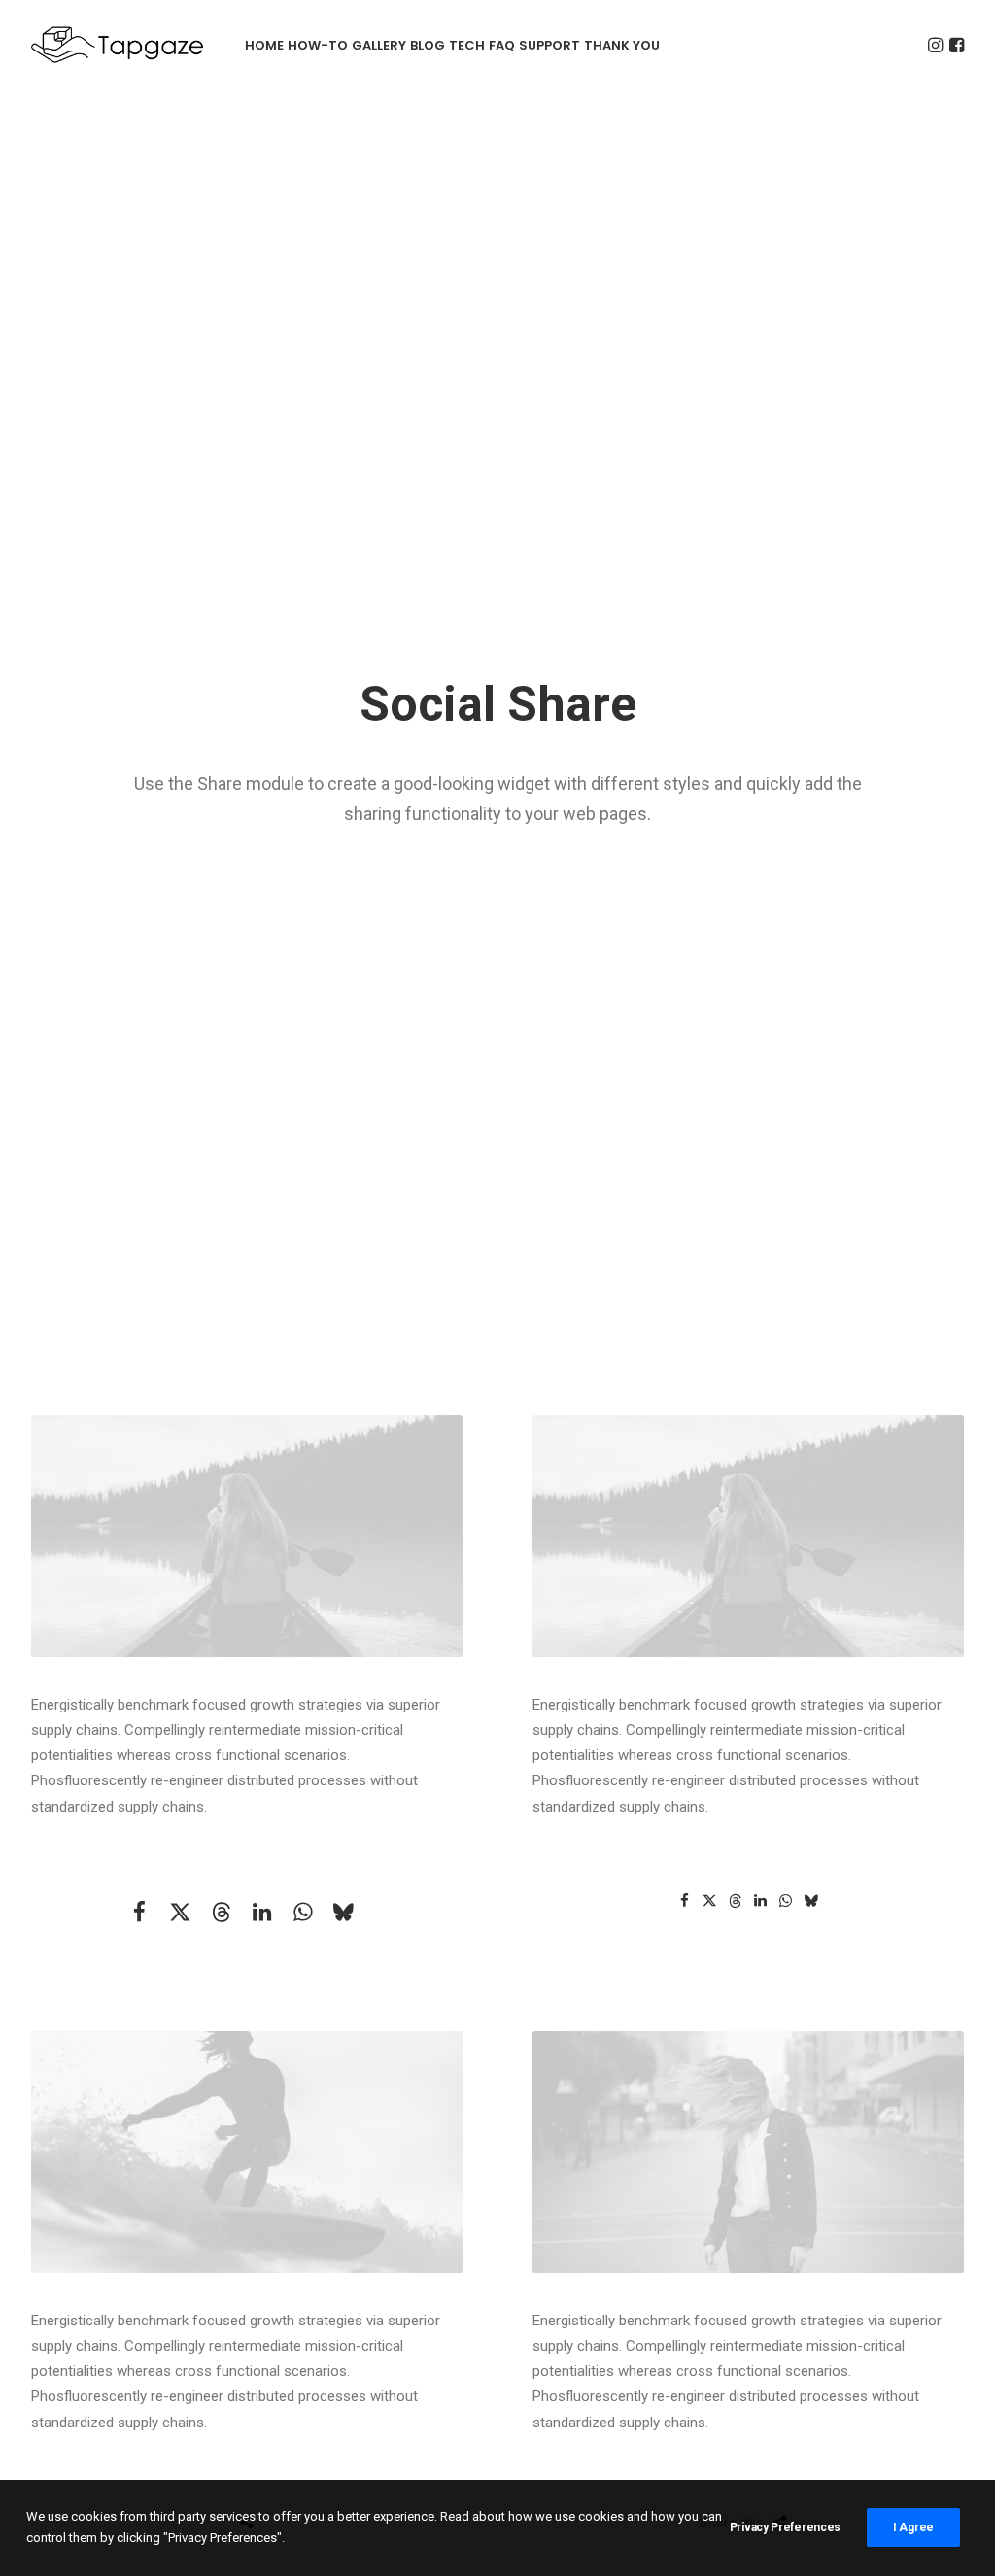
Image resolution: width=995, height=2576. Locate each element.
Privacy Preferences (785, 2527)
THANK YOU (622, 45)
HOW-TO (318, 45)
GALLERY (379, 45)
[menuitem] (264, 45)
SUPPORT (549, 45)
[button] (935, 45)
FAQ (502, 45)
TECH (467, 45)
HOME (264, 45)
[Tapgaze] (120, 45)
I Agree (913, 2527)
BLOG (428, 45)
